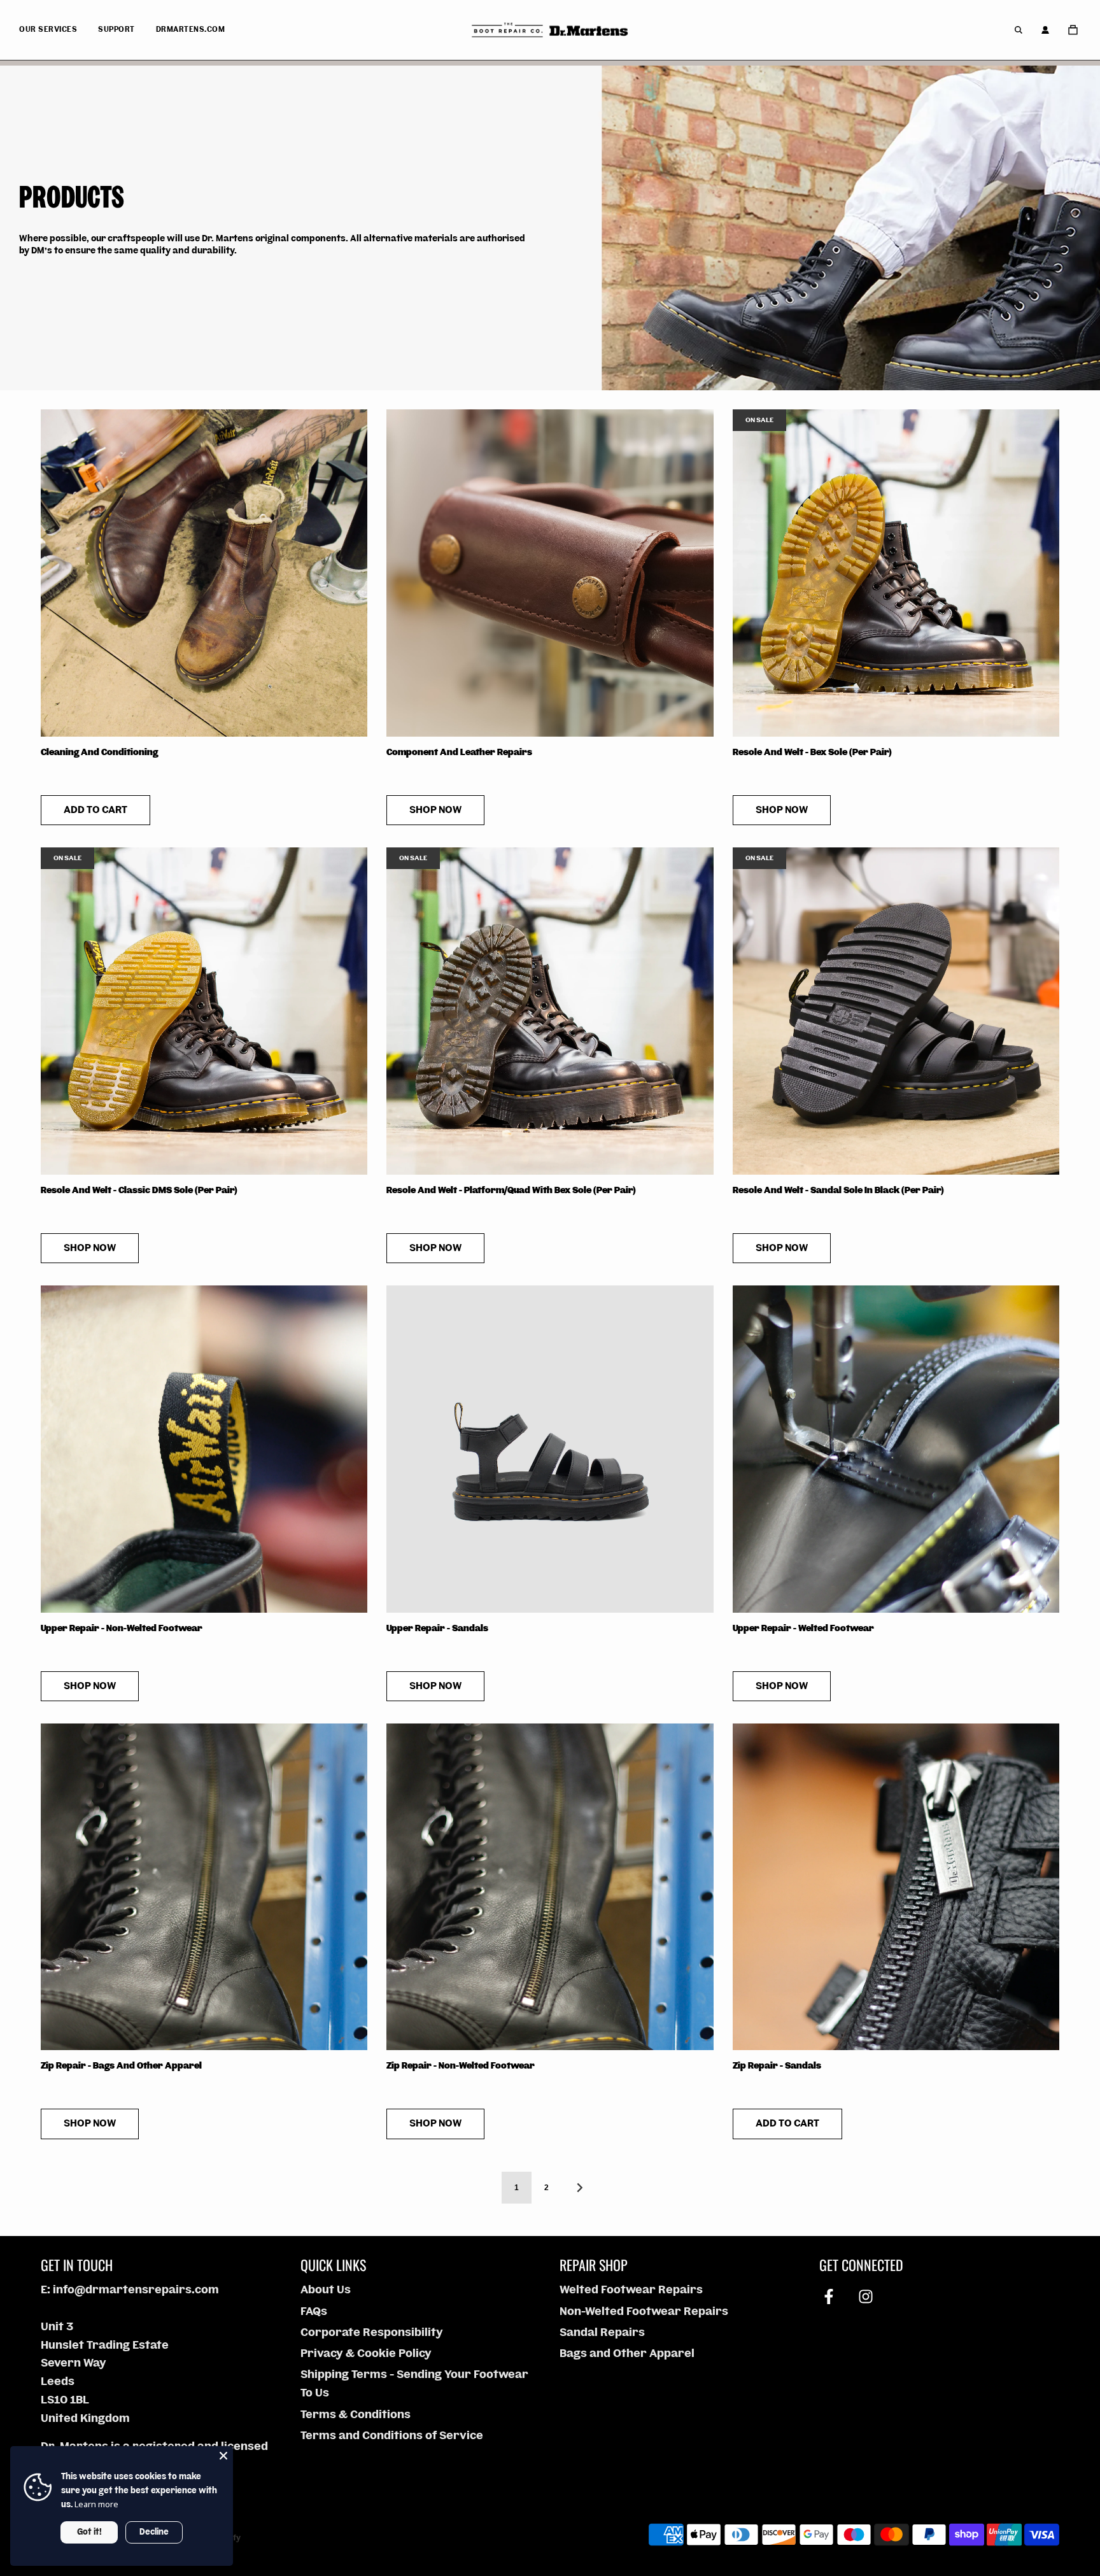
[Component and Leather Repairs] (550, 573)
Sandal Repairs (602, 2332)
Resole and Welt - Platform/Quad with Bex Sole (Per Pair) (511, 1191)
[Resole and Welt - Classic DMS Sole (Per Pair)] (204, 1011)
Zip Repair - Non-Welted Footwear (461, 2066)
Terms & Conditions (356, 2415)
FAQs (314, 2311)
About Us (326, 2290)
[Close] (223, 2456)
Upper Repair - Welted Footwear (803, 1629)
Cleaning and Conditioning (99, 753)
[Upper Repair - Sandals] (550, 1449)
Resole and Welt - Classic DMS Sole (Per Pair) (139, 1191)
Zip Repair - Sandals (777, 2066)
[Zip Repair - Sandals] (896, 1887)
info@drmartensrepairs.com (136, 2290)
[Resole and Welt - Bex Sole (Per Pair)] (896, 573)
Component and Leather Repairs (459, 753)
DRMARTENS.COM (191, 30)
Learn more (96, 2504)
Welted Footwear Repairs (631, 2290)
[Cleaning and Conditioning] (204, 573)
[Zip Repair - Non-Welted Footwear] (550, 1887)
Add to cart (95, 810)
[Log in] (1045, 30)
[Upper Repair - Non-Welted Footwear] (204, 1449)
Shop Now (435, 810)
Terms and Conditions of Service (392, 2436)
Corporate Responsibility (372, 2332)
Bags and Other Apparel (627, 2353)
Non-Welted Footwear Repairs (644, 2311)
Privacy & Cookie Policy (366, 2353)
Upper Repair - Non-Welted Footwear (122, 1629)
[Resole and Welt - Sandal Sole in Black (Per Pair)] (896, 1011)
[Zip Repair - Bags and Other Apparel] (204, 1887)
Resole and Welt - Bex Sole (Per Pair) (812, 753)
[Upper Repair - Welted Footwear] (896, 1449)
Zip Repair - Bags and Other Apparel (121, 2066)
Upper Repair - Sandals (437, 1629)
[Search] (1019, 30)
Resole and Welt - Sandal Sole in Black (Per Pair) (838, 1191)
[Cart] (1075, 30)
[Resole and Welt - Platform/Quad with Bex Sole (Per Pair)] (550, 1011)
